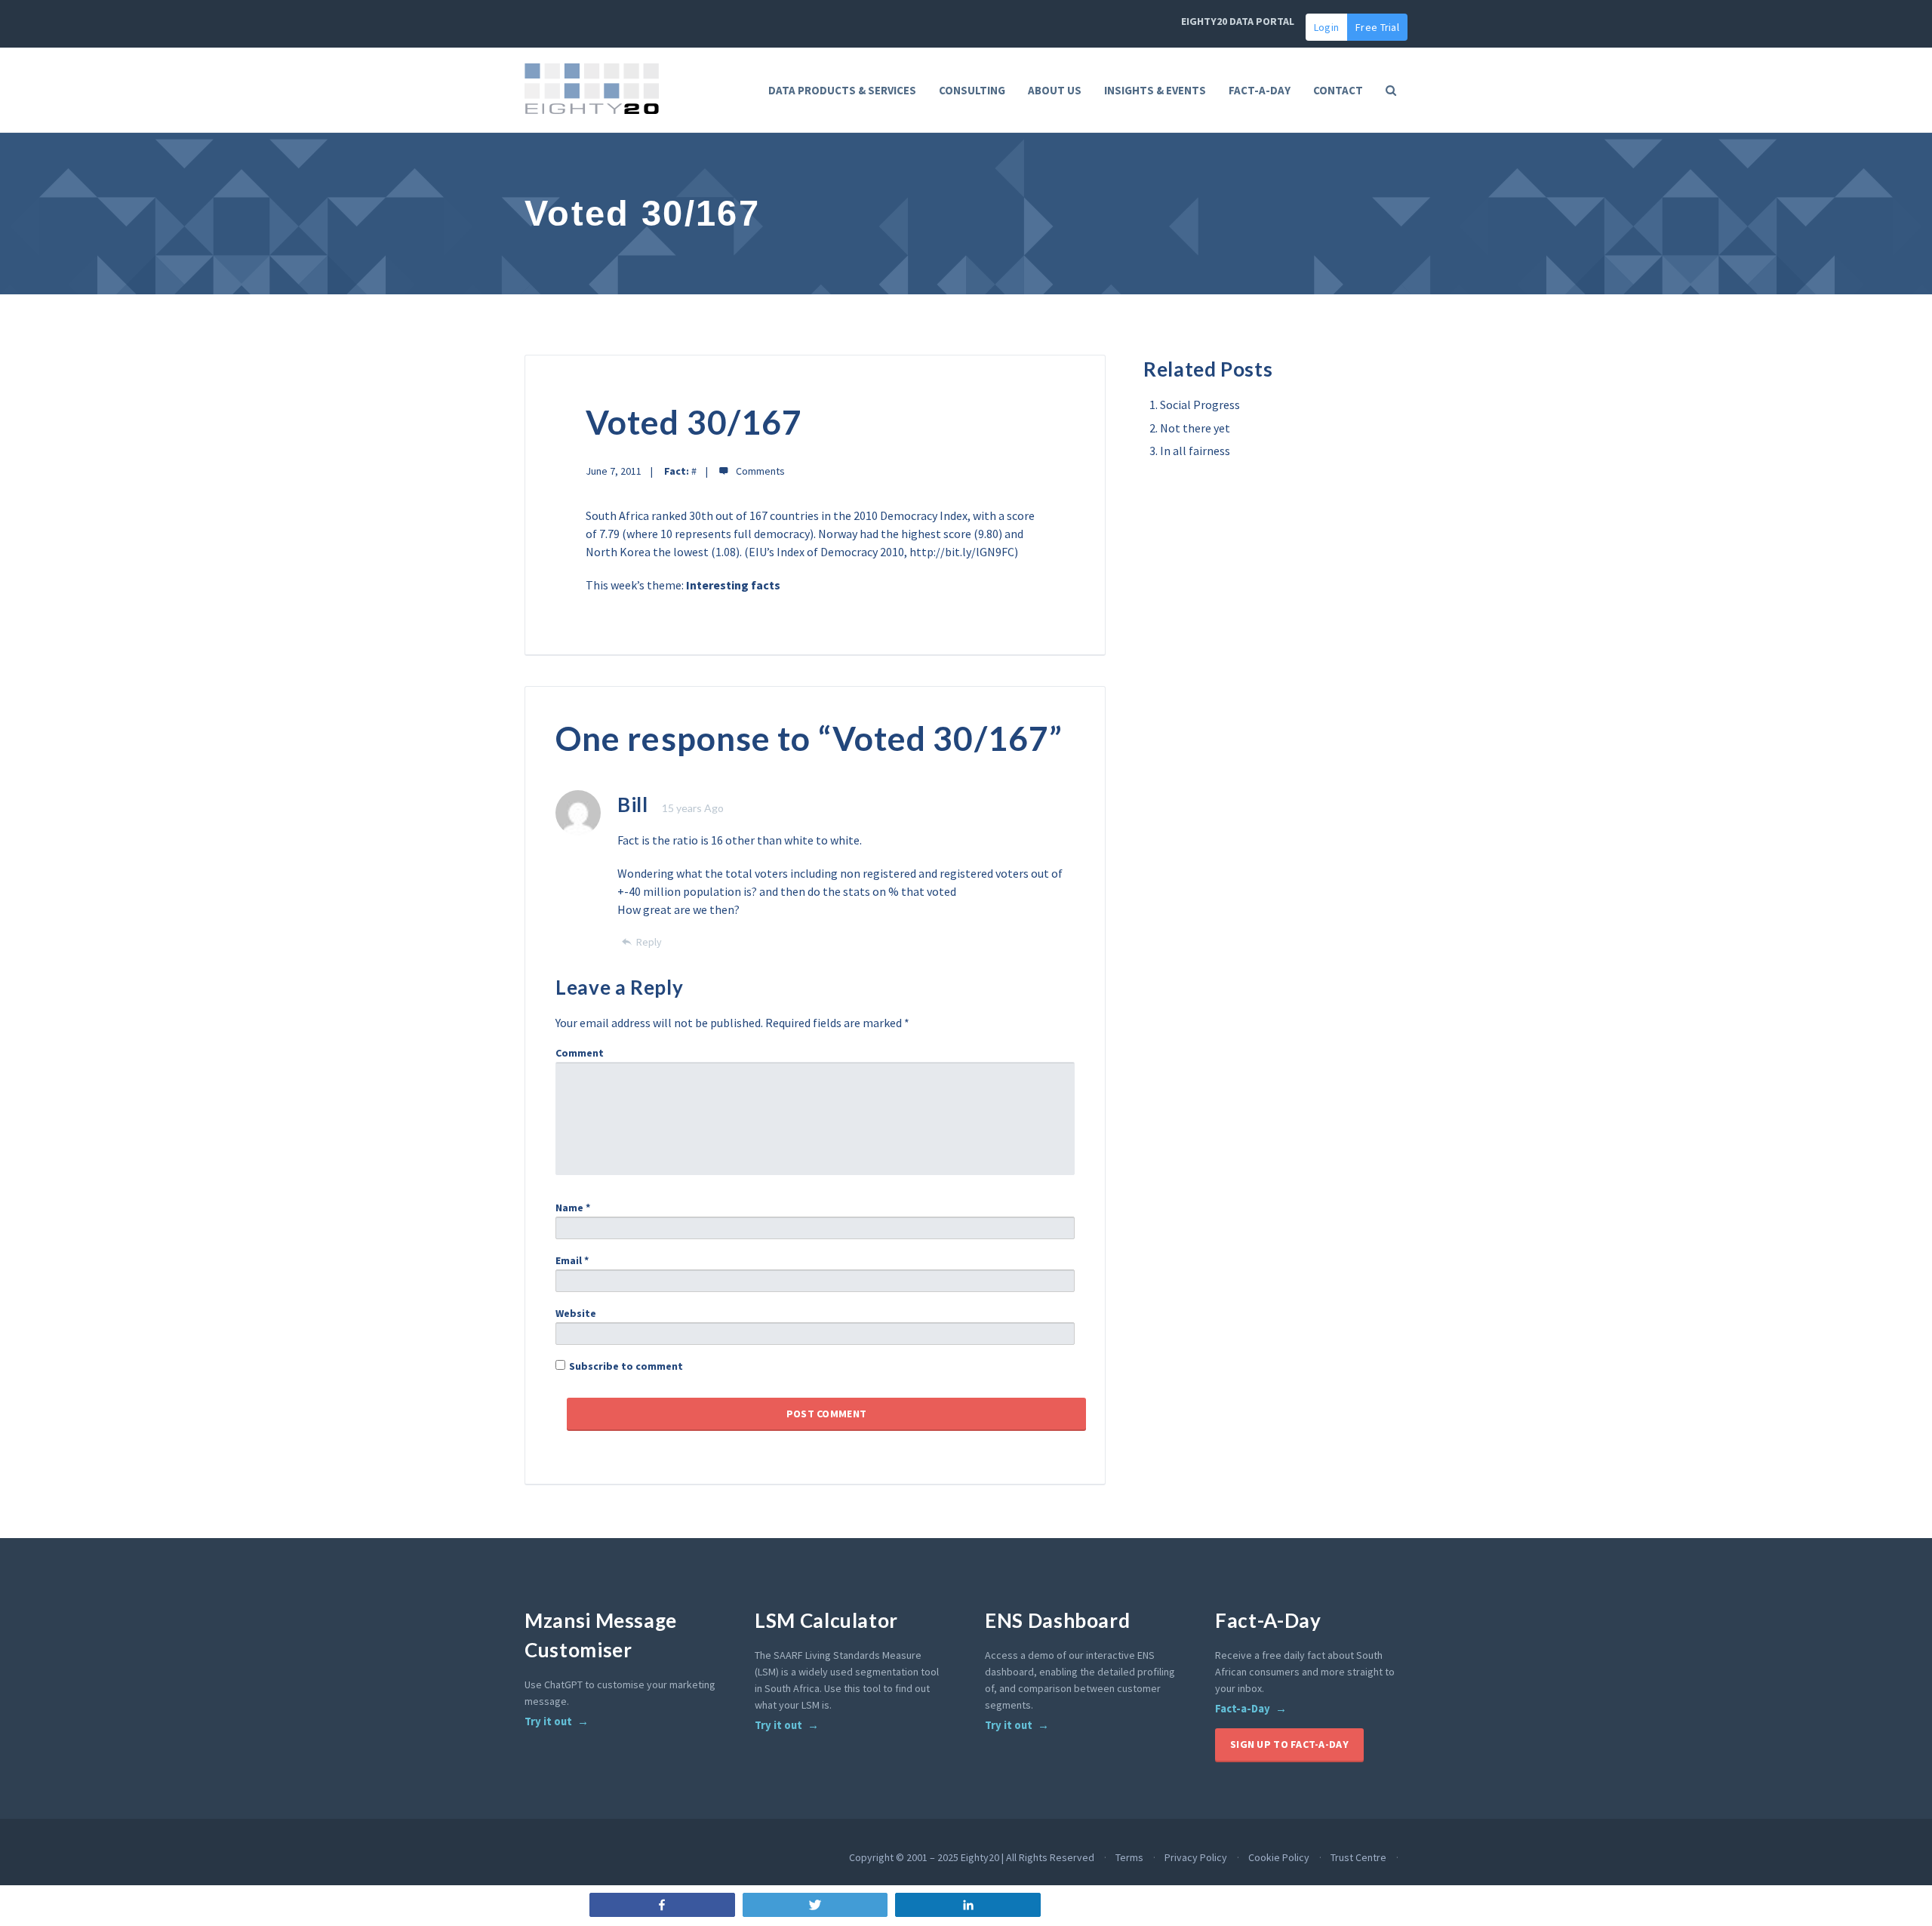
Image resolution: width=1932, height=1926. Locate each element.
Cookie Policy (1279, 1857)
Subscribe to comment (626, 1366)
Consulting (972, 90)
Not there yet (1195, 428)
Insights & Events (1155, 90)
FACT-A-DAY (1260, 90)
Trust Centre (1358, 1857)
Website (576, 1313)
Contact (1338, 90)
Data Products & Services (842, 90)
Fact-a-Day (1243, 1709)
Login (1326, 27)
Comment (580, 1053)
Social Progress (1200, 405)
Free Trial (1377, 27)
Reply (649, 942)
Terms (1129, 1857)
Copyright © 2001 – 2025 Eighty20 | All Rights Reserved (972, 1857)
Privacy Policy (1196, 1857)
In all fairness (1195, 451)
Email (572, 1260)
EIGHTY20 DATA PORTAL (1238, 21)
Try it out (548, 1721)
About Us (1055, 90)
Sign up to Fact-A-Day (1289, 1744)
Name (573, 1208)
